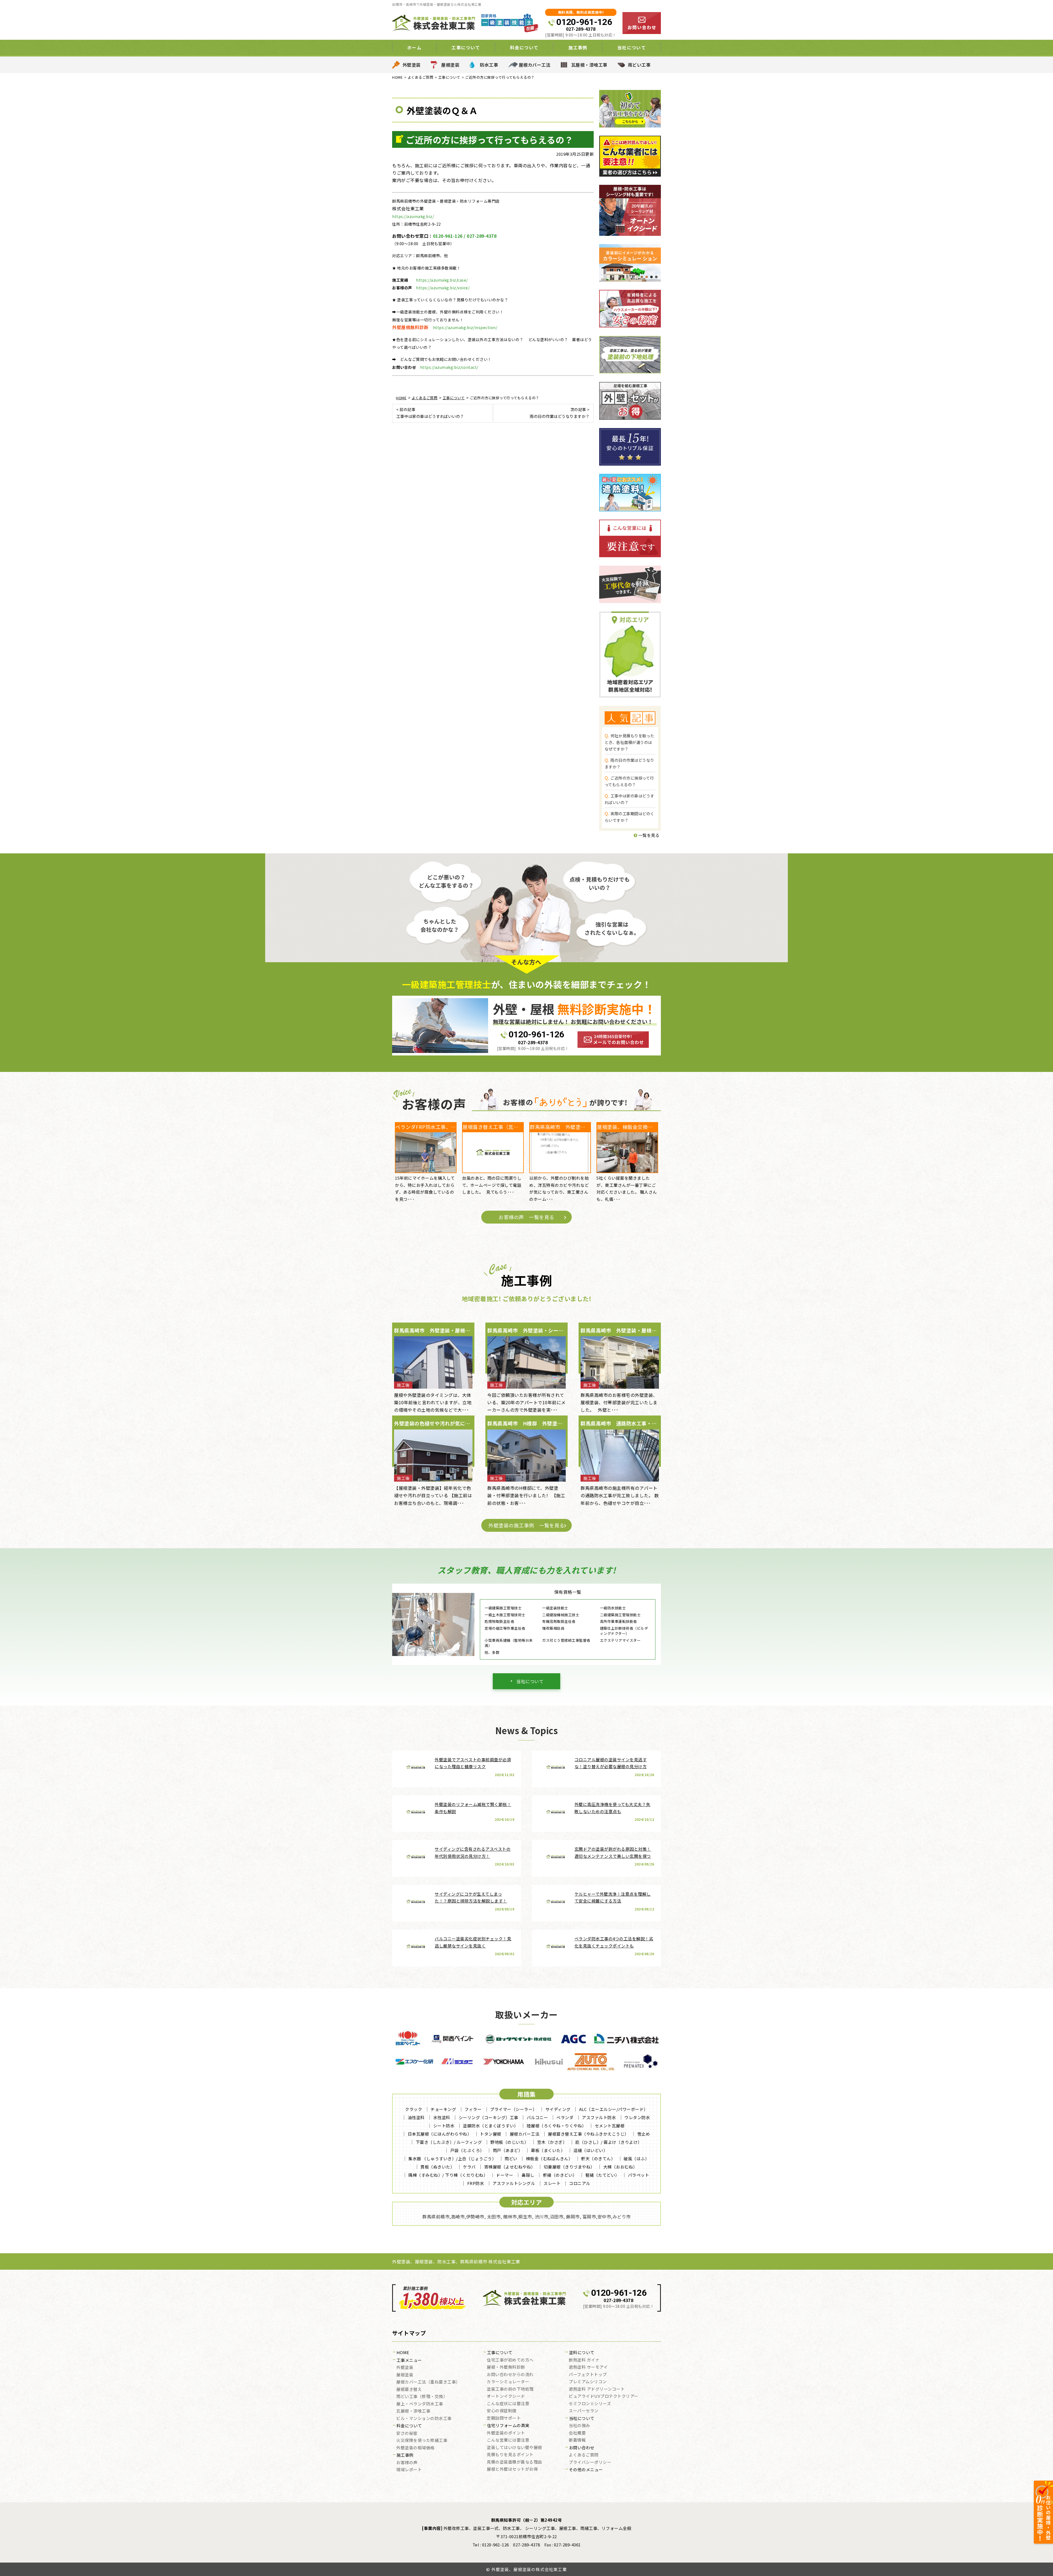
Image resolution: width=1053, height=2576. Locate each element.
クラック (414, 2109)
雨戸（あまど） (508, 2150)
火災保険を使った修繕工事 (422, 2441)
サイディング (558, 2109)
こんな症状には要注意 (508, 2404)
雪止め (644, 2134)
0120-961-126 (584, 22)
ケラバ (469, 2167)
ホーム (414, 47)
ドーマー (505, 2175)
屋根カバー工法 (535, 65)
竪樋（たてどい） (602, 2175)
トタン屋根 (491, 2134)
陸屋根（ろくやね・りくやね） (557, 2126)
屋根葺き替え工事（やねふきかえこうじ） (588, 2134)
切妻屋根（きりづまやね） (569, 2167)
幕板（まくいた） (548, 2150)
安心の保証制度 (502, 2411)
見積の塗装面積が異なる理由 (514, 2462)
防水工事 (489, 65)
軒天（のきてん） (598, 2159)
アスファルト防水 (599, 2117)
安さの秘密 (407, 2433)
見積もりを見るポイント (510, 2455)
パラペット (639, 2175)
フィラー (473, 2109)
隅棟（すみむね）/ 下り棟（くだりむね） (448, 2175)
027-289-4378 (581, 29)
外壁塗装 (412, 65)
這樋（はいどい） (590, 2150)
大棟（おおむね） (620, 2167)
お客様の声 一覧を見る (526, 1217)
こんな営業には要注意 (508, 2440)
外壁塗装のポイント (506, 2433)
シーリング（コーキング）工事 (489, 2117)
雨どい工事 (639, 65)
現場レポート (409, 2470)
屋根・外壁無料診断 (506, 2367)
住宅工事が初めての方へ (510, 2360)
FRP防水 (476, 2183)
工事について (500, 2353)
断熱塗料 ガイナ (584, 2360)
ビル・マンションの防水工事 (424, 2419)
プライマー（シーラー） (513, 2109)
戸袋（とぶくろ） (467, 2150)
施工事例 (405, 2455)
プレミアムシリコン (588, 2382)
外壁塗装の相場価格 (415, 2448)
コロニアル (580, 2183)
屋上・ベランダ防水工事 (420, 2404)
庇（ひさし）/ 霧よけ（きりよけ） (609, 2142)
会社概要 (577, 2433)
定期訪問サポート (504, 2418)
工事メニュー (409, 2360)
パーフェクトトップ (588, 2375)
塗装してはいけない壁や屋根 (514, 2448)
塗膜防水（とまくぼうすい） (491, 2126)
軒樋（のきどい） (560, 2175)
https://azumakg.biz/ (413, 216)
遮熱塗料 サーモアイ (588, 2367)
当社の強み (579, 2426)
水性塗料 (442, 2117)
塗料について (582, 2353)
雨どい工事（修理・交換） (422, 2397)
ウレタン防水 (637, 2117)
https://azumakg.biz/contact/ (449, 367)
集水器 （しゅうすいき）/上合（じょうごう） (452, 2159)
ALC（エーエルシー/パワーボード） (614, 2109)
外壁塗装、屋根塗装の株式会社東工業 (529, 2569)
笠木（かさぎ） (552, 2142)
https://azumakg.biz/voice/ (443, 288)
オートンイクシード (506, 2396)
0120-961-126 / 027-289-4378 (465, 236)
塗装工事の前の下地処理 (510, 2389)
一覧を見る (648, 835)
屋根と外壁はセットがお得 (512, 2469)
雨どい (511, 2159)
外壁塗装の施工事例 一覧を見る (526, 1525)
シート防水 (444, 2126)
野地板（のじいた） (509, 2142)
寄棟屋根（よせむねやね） (510, 2167)
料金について (409, 2426)
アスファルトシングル (514, 2183)
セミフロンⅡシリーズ (590, 2404)
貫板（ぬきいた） (437, 2167)
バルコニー (537, 2117)
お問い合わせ (582, 2448)
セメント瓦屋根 (610, 2126)
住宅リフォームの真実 (508, 2426)
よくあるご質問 (584, 2455)
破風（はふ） (636, 2159)
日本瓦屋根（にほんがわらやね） (440, 2134)
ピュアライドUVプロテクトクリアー (604, 2396)
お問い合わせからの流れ (510, 2375)
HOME (403, 2353)
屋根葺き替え (409, 2390)
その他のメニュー (586, 2470)
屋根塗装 (450, 65)
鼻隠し (528, 2175)
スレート (552, 2183)
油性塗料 (416, 2117)
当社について (530, 1681)
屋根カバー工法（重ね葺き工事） (428, 2382)
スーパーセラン (584, 2411)
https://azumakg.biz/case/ (442, 280)
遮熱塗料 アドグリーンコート (597, 2389)
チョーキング (443, 2109)
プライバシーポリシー (590, 2462)
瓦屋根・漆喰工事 (589, 65)
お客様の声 (407, 2463)
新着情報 (577, 2440)
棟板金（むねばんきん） (549, 2159)
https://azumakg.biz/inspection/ (465, 327)
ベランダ (565, 2117)
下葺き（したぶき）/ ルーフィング (449, 2142)
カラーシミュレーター (508, 2382)
